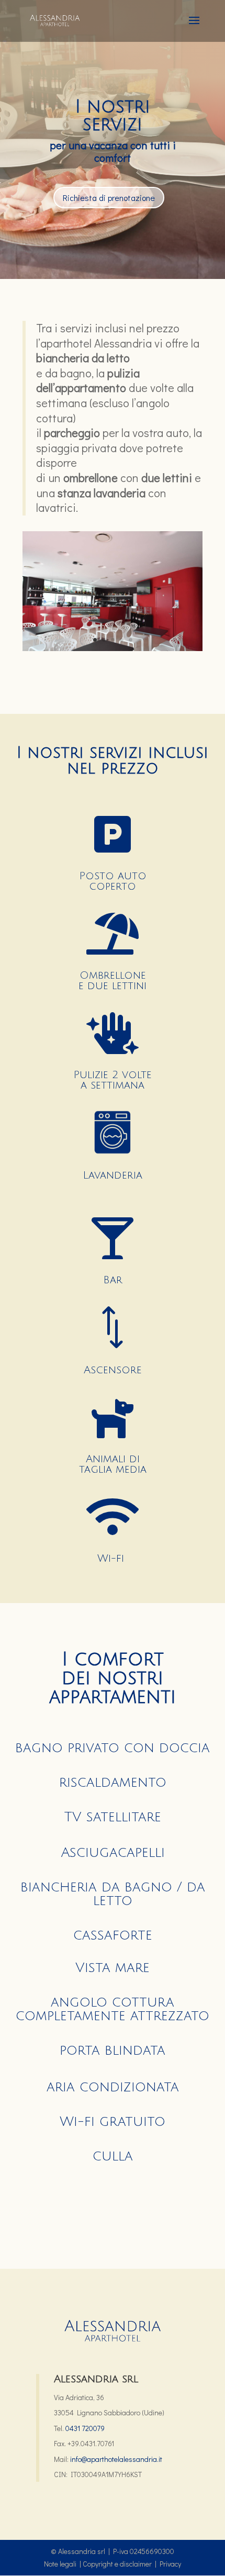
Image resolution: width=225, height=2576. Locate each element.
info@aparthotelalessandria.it (116, 2459)
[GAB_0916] (113, 648)
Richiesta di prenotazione (109, 198)
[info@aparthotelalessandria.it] (69, 2459)
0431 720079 (85, 2428)
